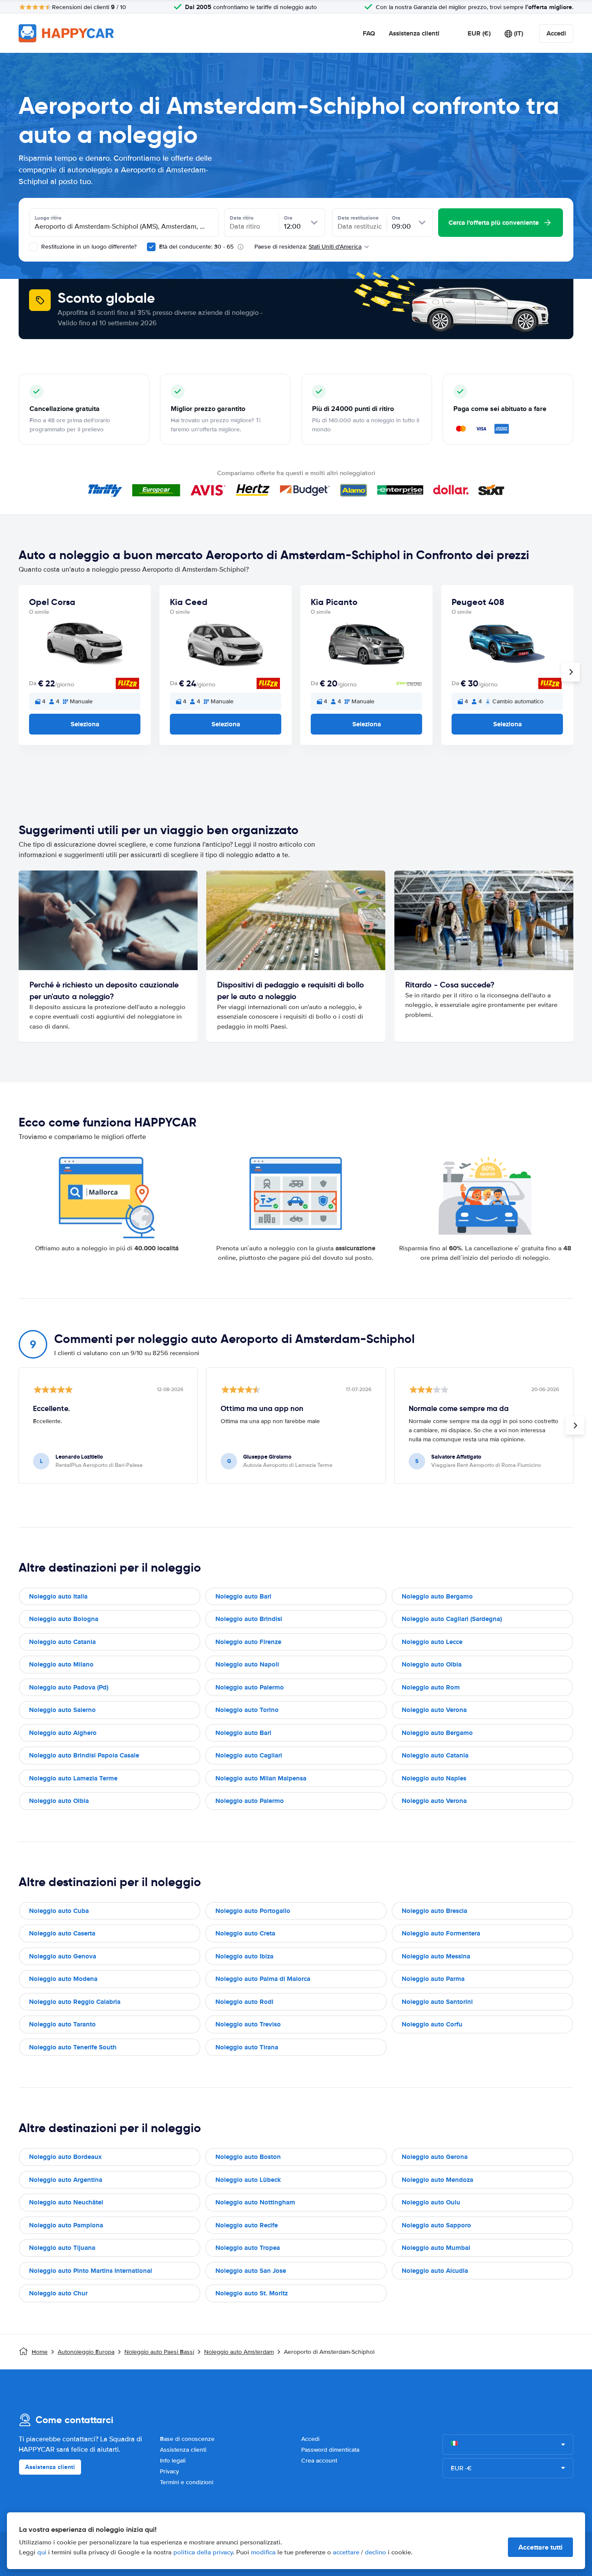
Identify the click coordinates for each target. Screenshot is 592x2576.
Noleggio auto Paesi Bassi (159, 2352)
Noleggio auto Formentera (441, 1933)
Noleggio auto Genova (63, 1956)
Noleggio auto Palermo (250, 1687)
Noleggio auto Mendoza (437, 2180)
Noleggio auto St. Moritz (252, 2293)
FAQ (369, 33)
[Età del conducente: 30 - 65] (151, 247)
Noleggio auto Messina (436, 1956)
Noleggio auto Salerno (62, 1710)
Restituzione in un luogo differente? (88, 247)
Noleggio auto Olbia (432, 1664)
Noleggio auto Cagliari (249, 1755)
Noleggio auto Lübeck (248, 2180)
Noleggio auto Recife (247, 2225)
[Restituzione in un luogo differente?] (33, 247)
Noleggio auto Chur (58, 2293)
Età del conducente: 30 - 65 (196, 247)
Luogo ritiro (48, 218)
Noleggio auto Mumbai (436, 2248)
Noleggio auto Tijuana (62, 2248)
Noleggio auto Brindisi (249, 1619)
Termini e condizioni (187, 2482)
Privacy (169, 2471)
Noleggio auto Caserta (62, 1933)
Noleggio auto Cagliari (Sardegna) (452, 1619)
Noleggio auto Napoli (247, 1664)
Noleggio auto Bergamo (437, 1596)
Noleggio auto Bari (243, 1596)
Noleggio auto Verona (434, 1710)
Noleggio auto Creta (245, 1933)
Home (40, 2352)
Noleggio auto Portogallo (253, 1911)
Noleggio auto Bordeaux (65, 2157)
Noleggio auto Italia (58, 1596)
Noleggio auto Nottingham (255, 2202)
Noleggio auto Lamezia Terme (73, 1778)
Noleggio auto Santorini (437, 2002)
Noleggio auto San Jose (251, 2271)
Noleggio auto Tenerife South (73, 2047)
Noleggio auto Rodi (244, 2002)
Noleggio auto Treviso (248, 2024)
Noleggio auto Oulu (431, 2202)
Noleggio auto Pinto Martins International (91, 2271)
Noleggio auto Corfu (432, 2024)
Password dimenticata (330, 2450)
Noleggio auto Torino (247, 1710)
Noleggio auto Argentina (66, 2180)
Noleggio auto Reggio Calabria (75, 2002)
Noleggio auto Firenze (248, 1642)
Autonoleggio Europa (86, 2352)
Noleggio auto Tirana (247, 2047)
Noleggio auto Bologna (64, 1619)
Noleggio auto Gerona (435, 2157)
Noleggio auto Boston (248, 2157)
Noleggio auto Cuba (59, 1911)
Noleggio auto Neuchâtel (66, 2202)
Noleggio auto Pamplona (66, 2225)
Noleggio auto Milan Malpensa (261, 1778)
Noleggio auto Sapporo (436, 2225)
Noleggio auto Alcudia (435, 2271)
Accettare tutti (540, 2547)
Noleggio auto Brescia (434, 1911)
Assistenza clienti (414, 33)
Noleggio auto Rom (431, 1687)
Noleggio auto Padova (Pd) (69, 1687)
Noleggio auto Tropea (248, 2248)
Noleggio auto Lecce (432, 1642)
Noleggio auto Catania (62, 1642)
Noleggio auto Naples (434, 1778)
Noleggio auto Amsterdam (239, 2352)
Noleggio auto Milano (61, 1664)
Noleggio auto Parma (433, 1979)
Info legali (173, 2461)
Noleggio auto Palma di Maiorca (263, 1979)
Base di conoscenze (187, 2439)
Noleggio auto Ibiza (244, 1956)
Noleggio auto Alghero (63, 1733)
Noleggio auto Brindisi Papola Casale (84, 1755)
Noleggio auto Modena (63, 1979)
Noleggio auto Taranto (62, 2024)
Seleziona (85, 724)
